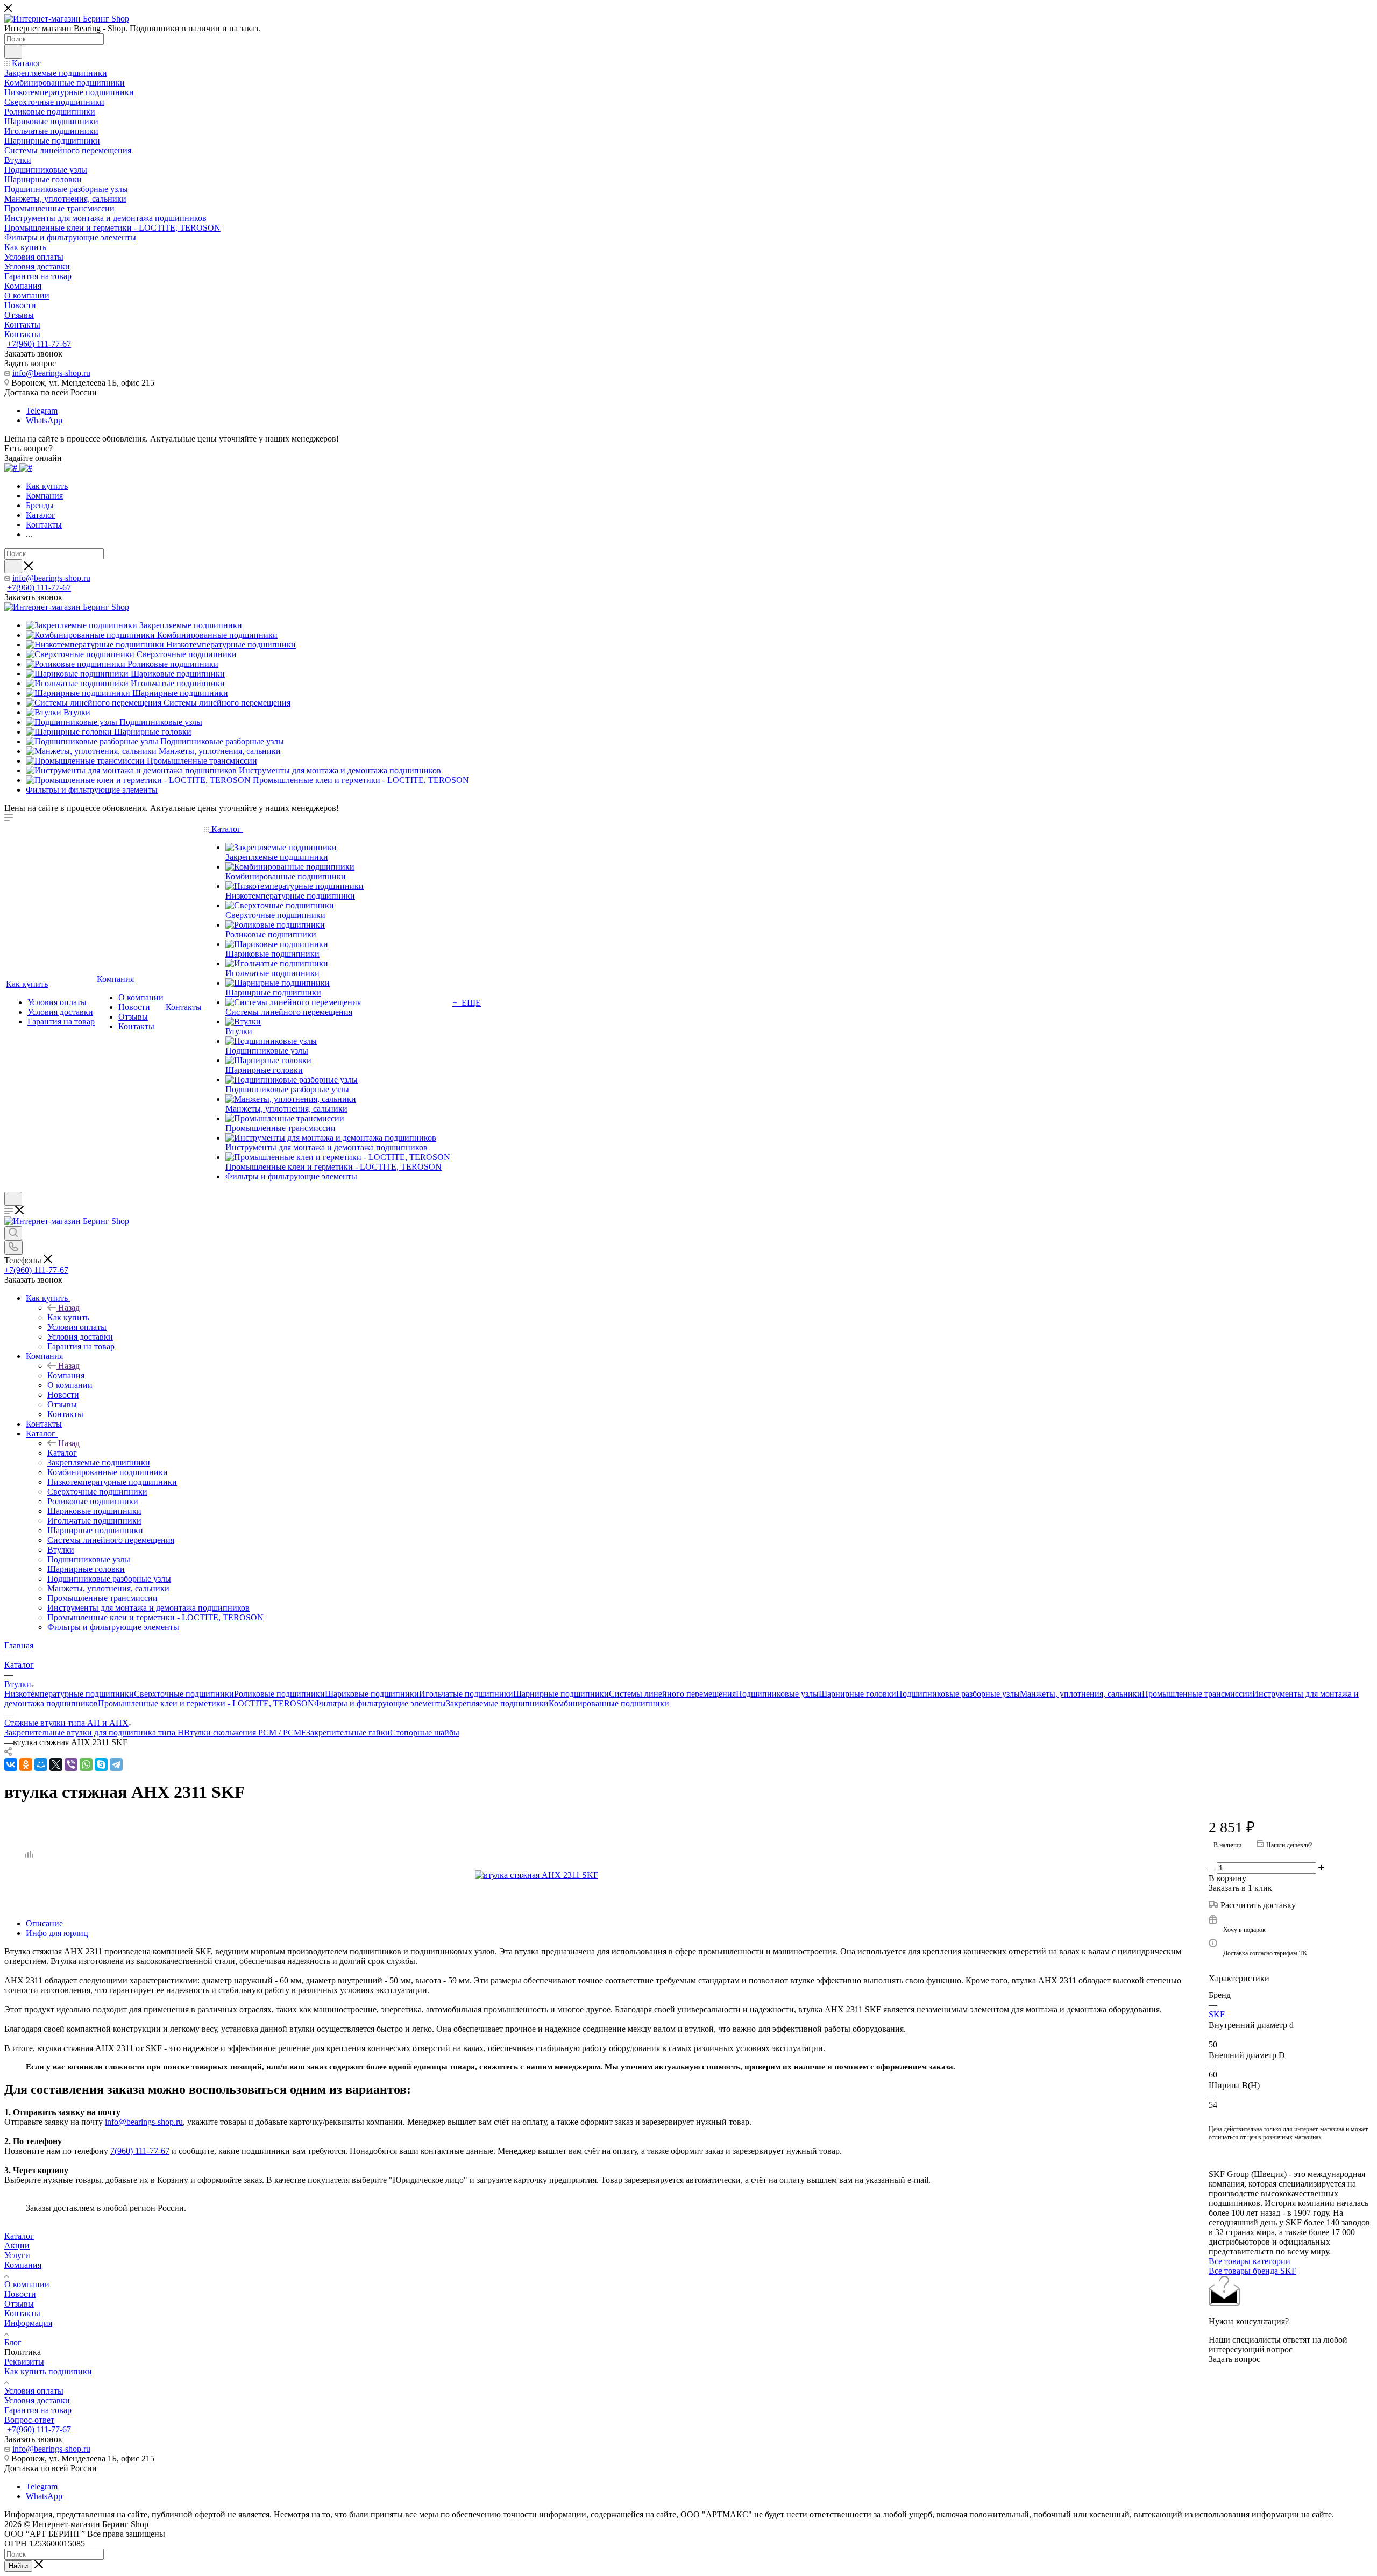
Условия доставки (37, 2400)
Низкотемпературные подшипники (69, 1694)
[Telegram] (116, 1764)
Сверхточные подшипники (184, 1694)
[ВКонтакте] (11, 1764)
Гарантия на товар (38, 2410)
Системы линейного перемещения (672, 1694)
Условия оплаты (34, 2391)
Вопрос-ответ (29, 2420)
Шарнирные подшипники (561, 1694)
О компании (27, 2284)
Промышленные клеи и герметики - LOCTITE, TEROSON (206, 1703)
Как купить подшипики (48, 2371)
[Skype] (101, 1764)
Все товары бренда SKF (1252, 2271)
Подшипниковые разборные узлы (958, 1694)
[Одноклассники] (26, 1764)
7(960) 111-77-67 (140, 2151)
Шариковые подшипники (372, 1694)
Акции (17, 2246)
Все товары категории (1250, 2261)
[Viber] (71, 1764)
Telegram (42, 411)
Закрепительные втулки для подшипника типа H (94, 1732)
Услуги (17, 2255)
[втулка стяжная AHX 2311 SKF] (596, 1875)
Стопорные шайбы (425, 1732)
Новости (20, 2294)
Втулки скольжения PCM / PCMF (245, 1732)
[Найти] (13, 52)
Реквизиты (24, 2362)
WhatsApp (44, 420)
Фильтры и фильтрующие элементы (380, 1703)
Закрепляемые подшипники (497, 1703)
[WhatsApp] (86, 1764)
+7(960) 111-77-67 (39, 344)
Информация (28, 2323)
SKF (1217, 2014)
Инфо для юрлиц (57, 1933)
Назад (69, 1308)
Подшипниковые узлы (777, 1694)
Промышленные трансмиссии (1197, 1694)
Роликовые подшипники (279, 1694)
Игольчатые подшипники (466, 1694)
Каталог (62, 1453)
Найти (18, 2566)
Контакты (22, 2313)
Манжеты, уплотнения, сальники (1081, 1694)
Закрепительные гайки (348, 1732)
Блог (13, 2342)
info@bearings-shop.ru (51, 373)
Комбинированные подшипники (609, 1703)
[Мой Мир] (41, 1764)
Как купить (68, 1317)
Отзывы (19, 2304)
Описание (44, 1923)
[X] (56, 1764)
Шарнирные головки (857, 1694)
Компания (66, 1375)
